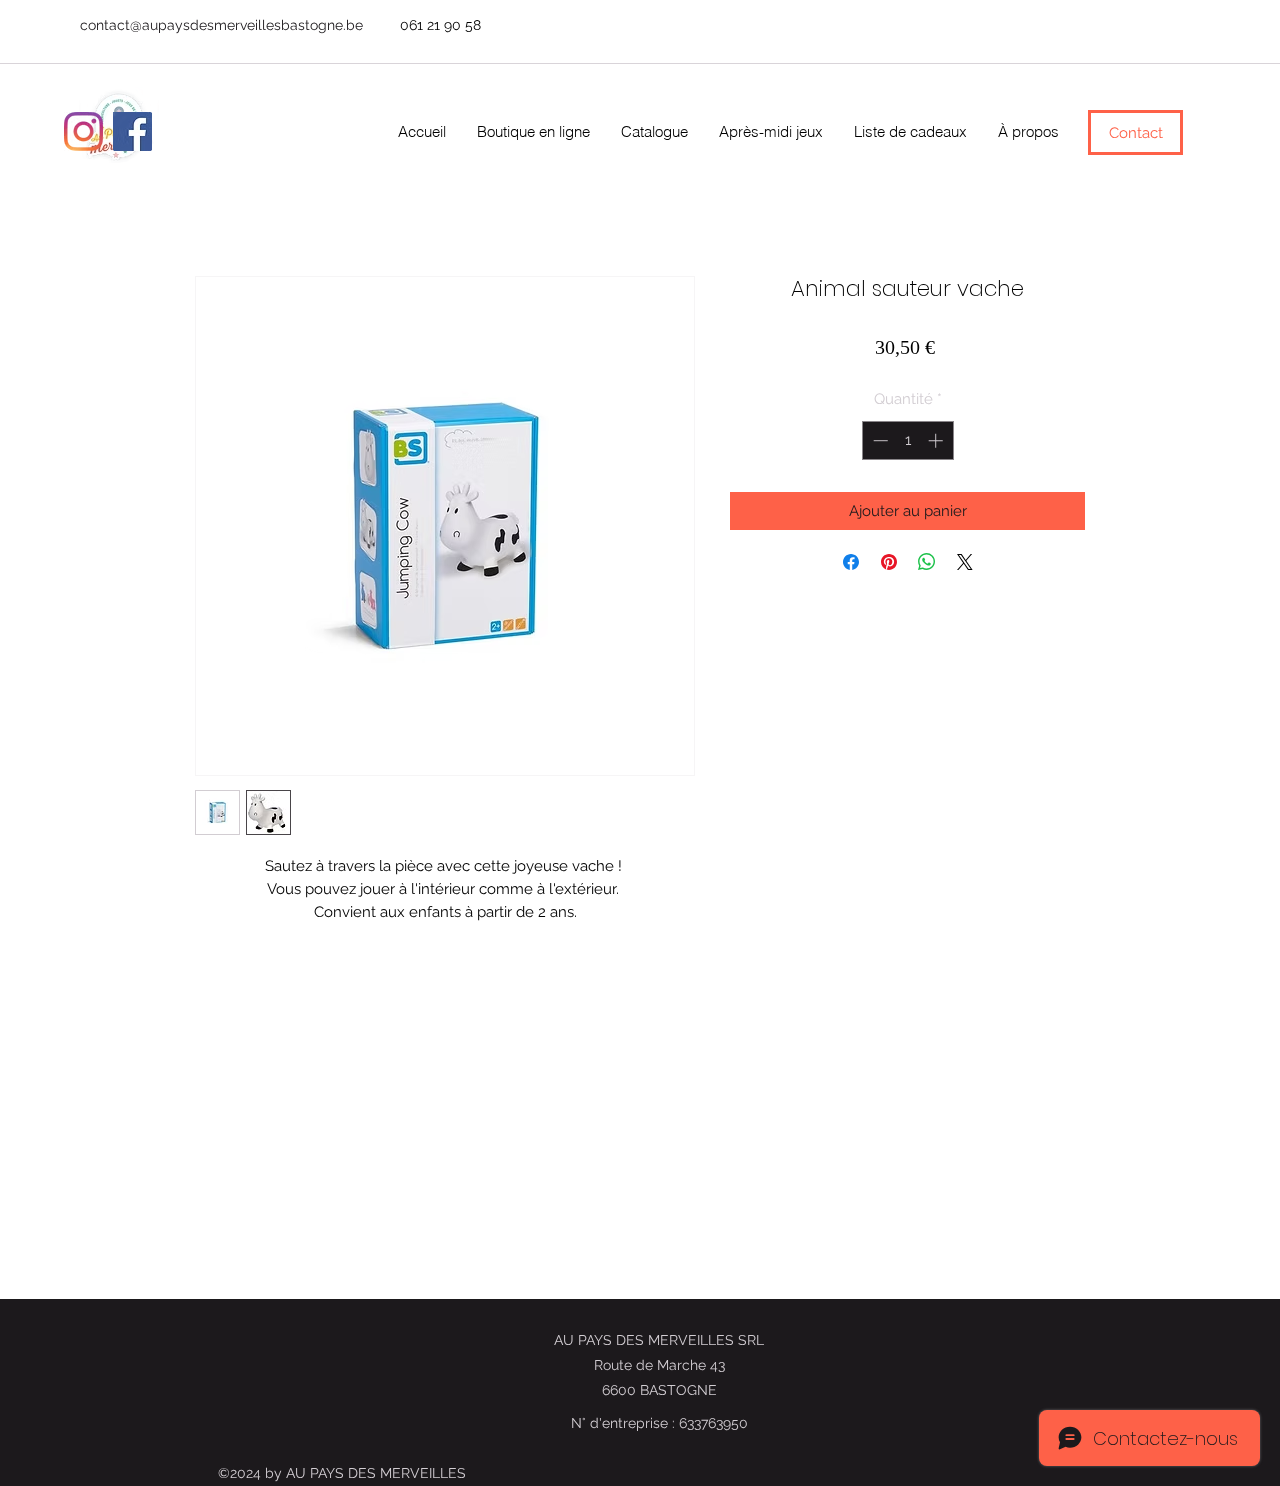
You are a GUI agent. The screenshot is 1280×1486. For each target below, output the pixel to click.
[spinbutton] (907, 440)
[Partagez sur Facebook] (851, 562)
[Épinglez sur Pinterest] (889, 562)
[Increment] (937, 440)
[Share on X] (965, 562)
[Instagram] (83, 131)
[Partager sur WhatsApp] (927, 562)
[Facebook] (132, 131)
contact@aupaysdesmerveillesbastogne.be (221, 25)
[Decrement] (878, 440)
